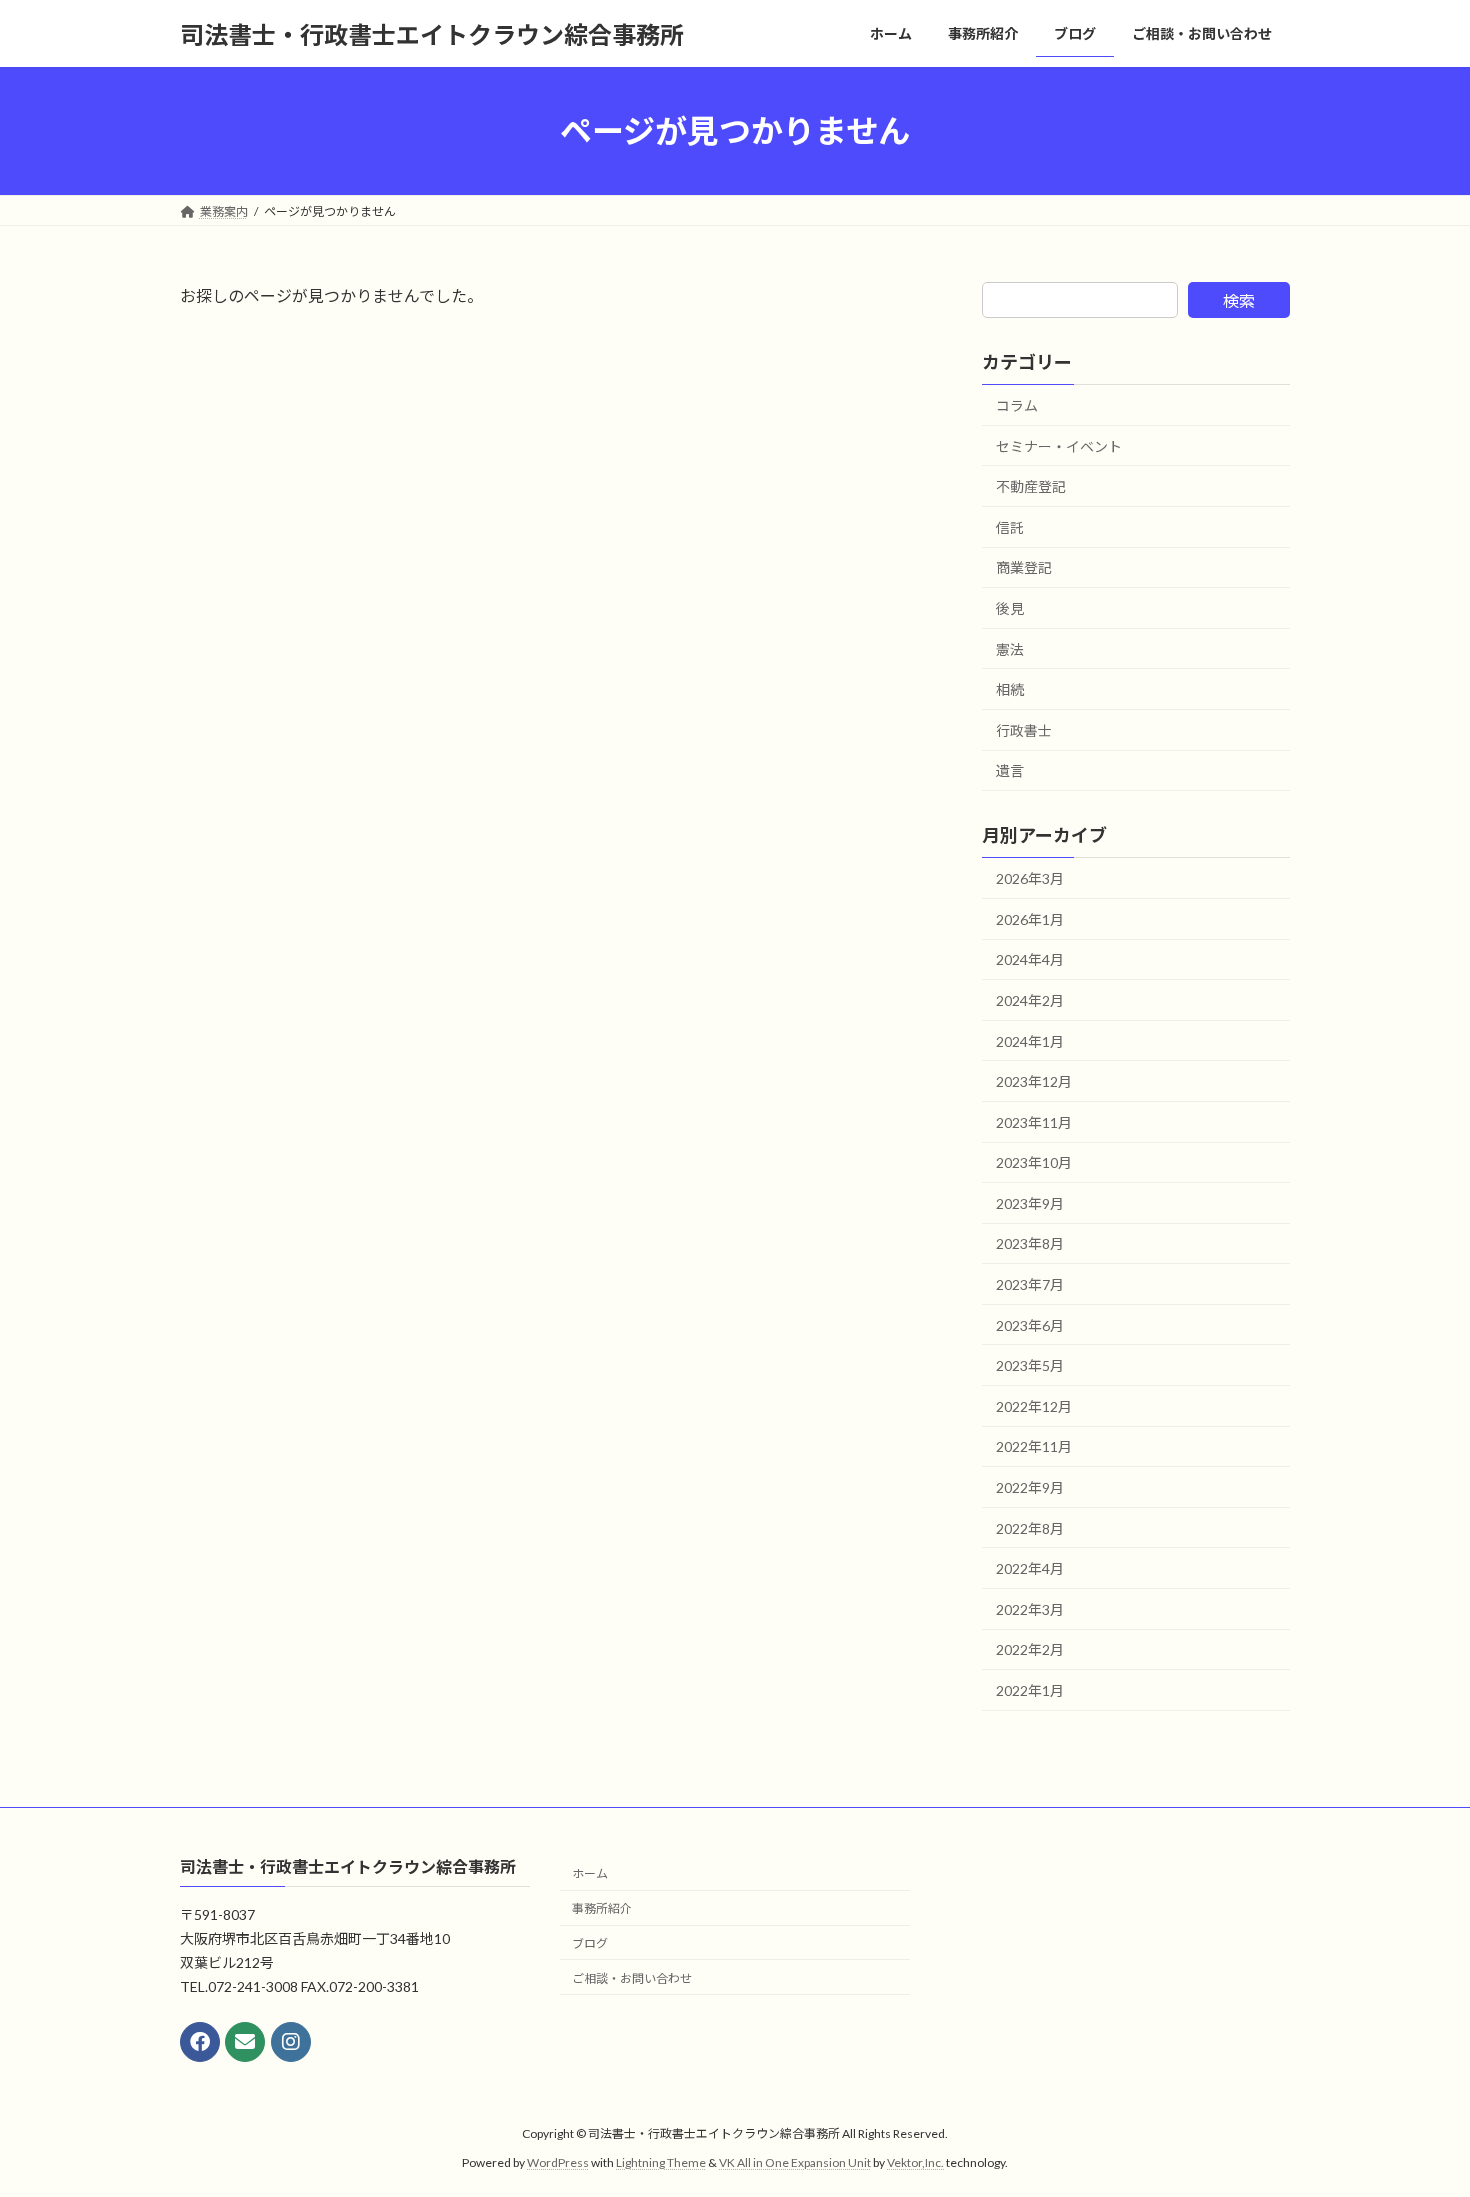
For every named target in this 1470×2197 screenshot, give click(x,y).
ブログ (590, 1943)
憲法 (1010, 649)
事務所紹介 (602, 1908)
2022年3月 (1030, 1609)
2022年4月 (1030, 1568)
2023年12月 (1034, 1081)
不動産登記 (1031, 486)
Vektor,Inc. (915, 2162)
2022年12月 (1034, 1406)
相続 (1010, 689)
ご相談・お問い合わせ (632, 1978)
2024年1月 (1030, 1041)
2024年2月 (1030, 1000)
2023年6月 (1030, 1325)
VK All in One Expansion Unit (795, 2162)
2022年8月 (1030, 1528)
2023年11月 (1034, 1122)
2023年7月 (1030, 1284)
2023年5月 (1030, 1365)
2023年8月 (1030, 1244)
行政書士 (1024, 730)
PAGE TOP (1417, 2112)
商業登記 (1024, 568)
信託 (1010, 527)
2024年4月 (1030, 960)
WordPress (558, 2162)
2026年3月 (1030, 878)
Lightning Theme (661, 2162)
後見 (1010, 608)
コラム (1017, 405)
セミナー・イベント (1059, 446)
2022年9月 (1030, 1487)
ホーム (590, 1873)
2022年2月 (1030, 1650)
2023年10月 (1034, 1162)
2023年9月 (1030, 1203)
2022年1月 (1030, 1690)
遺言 (1010, 771)
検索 (1239, 300)
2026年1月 (1030, 919)
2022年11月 (1034, 1447)
